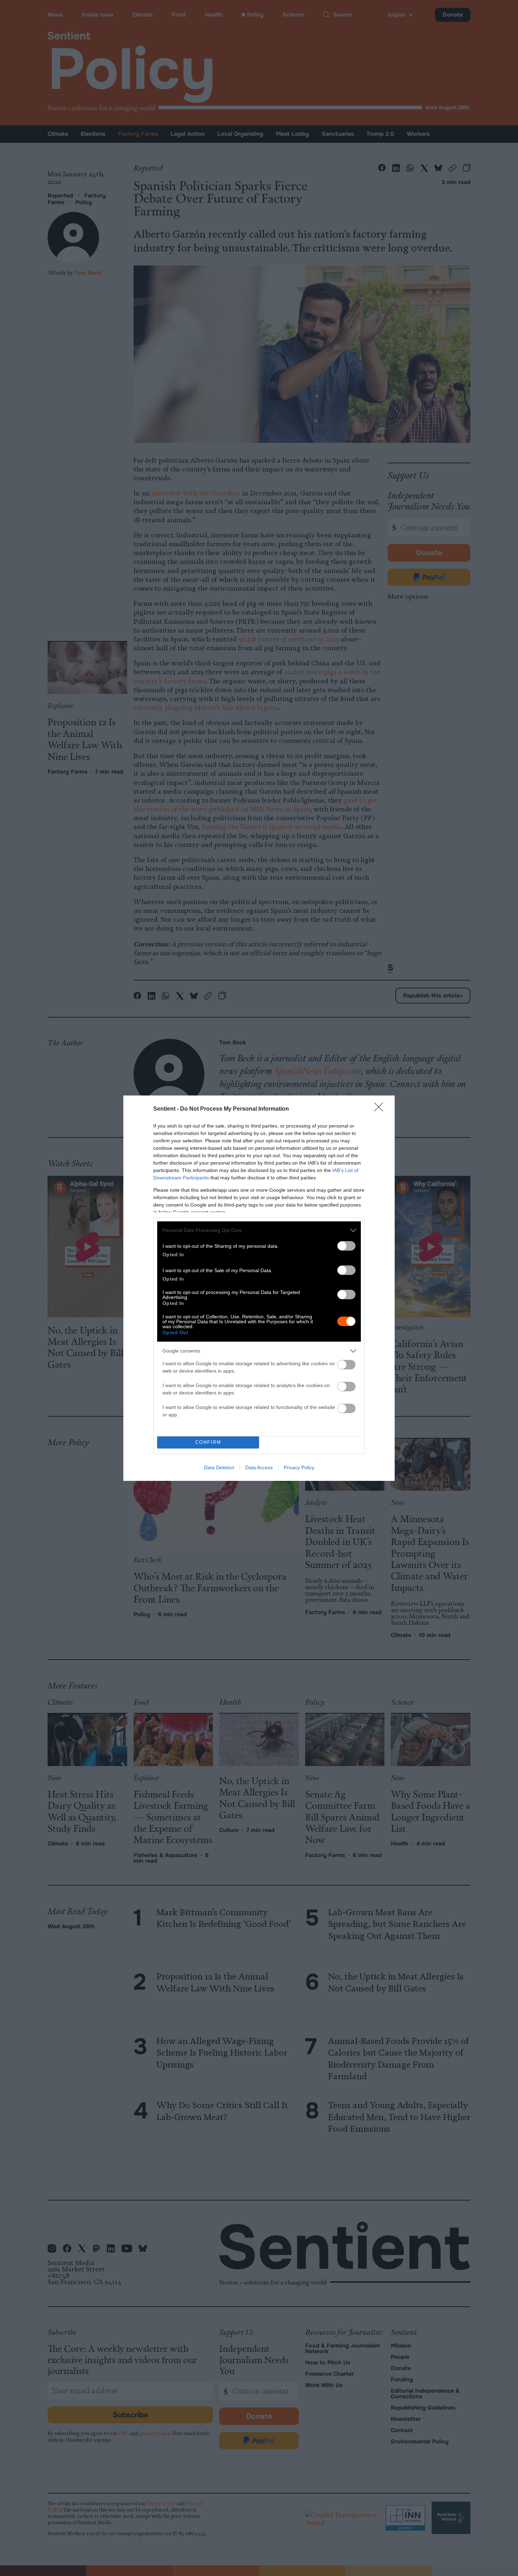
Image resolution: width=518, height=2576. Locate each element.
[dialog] (259, 1288)
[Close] (381, 1109)
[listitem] (259, 1230)
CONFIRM (208, 1442)
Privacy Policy (299, 1467)
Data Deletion (219, 1467)
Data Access (259, 1467)
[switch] (346, 1246)
